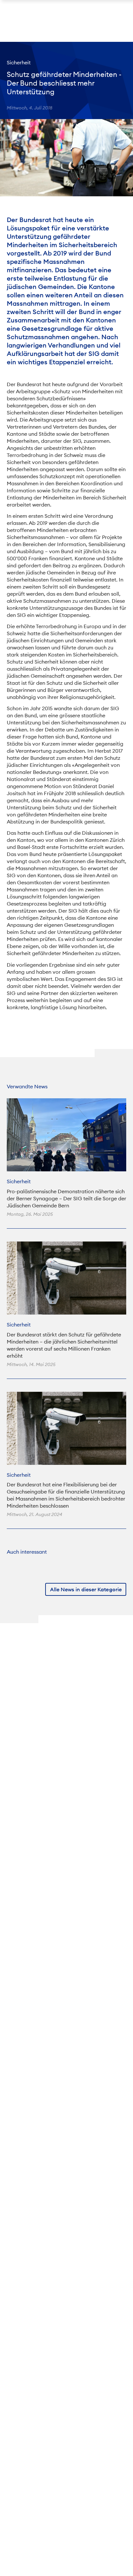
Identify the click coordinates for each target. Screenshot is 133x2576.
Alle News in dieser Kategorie (86, 1590)
